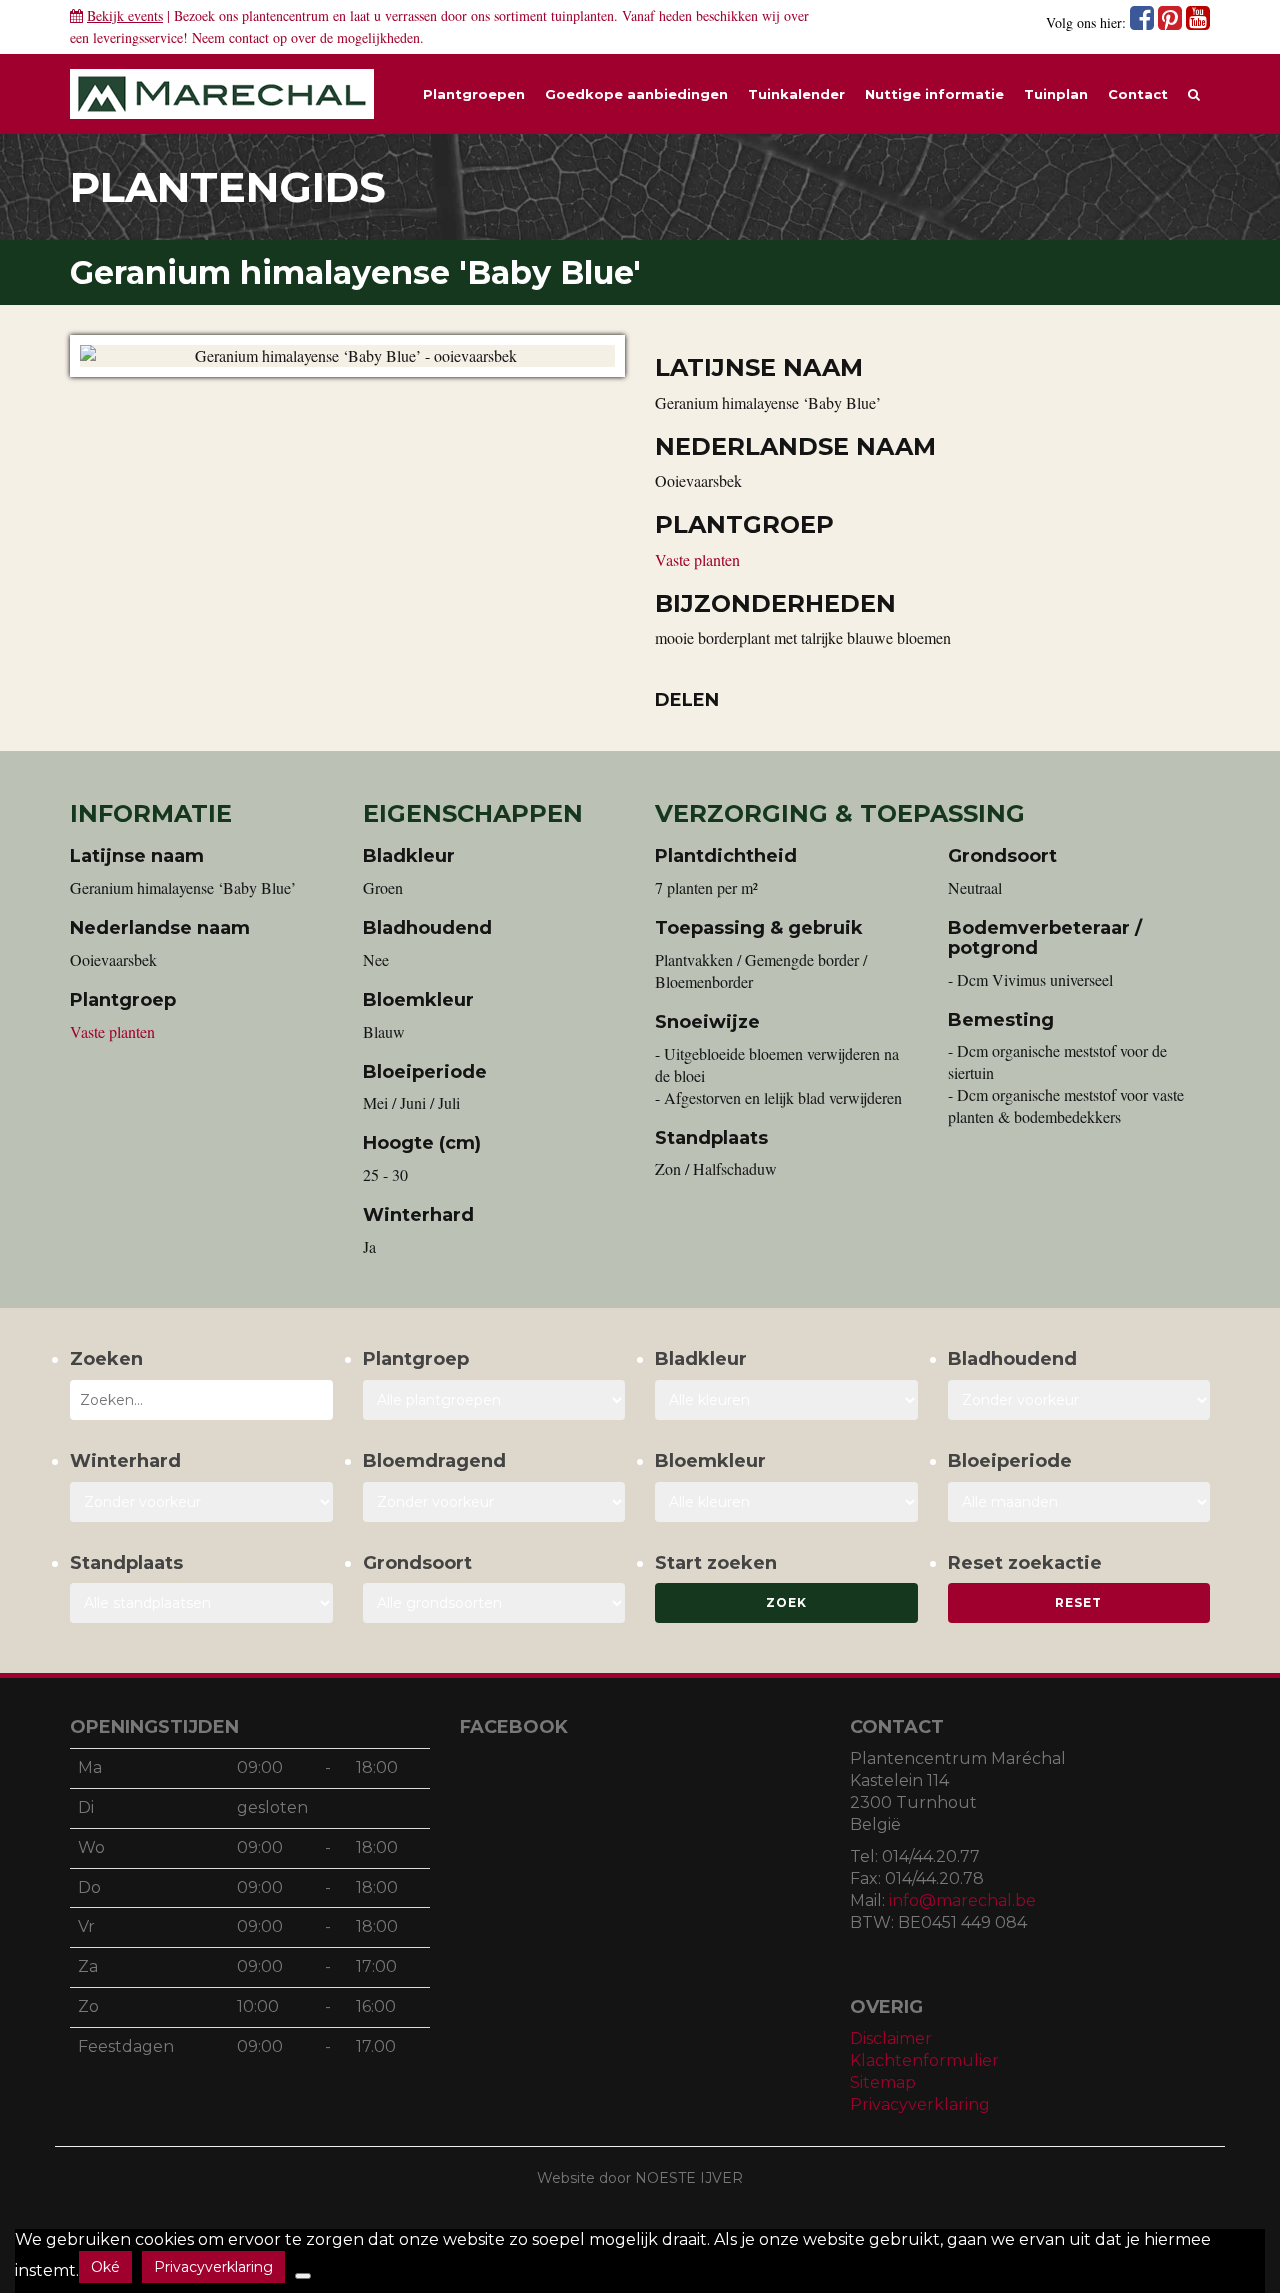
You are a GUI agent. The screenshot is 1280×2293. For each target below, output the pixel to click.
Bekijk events (125, 15)
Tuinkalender (796, 94)
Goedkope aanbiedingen (636, 94)
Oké (105, 2267)
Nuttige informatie (934, 94)
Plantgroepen (474, 94)
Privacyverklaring (920, 2104)
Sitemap (883, 2082)
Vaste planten (697, 559)
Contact (1138, 94)
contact (249, 37)
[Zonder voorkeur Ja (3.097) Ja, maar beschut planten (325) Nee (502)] (201, 1502)
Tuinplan (1056, 94)
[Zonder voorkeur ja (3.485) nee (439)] (494, 1502)
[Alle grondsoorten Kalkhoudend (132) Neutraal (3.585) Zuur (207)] (494, 1603)
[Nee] (303, 2276)
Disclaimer (891, 2038)
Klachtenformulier (924, 2060)
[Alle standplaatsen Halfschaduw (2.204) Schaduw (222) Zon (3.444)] (201, 1603)
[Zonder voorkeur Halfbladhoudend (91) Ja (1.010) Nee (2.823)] (1079, 1400)
